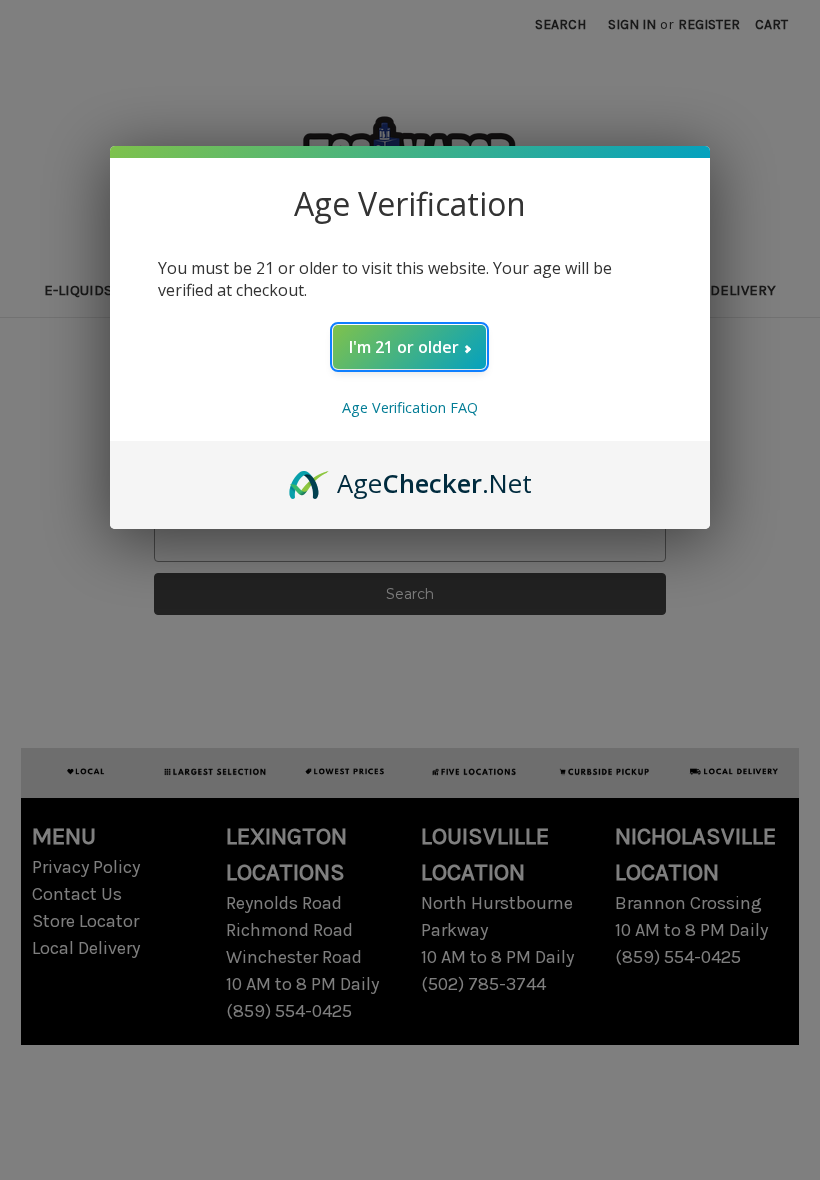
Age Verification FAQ (410, 407)
